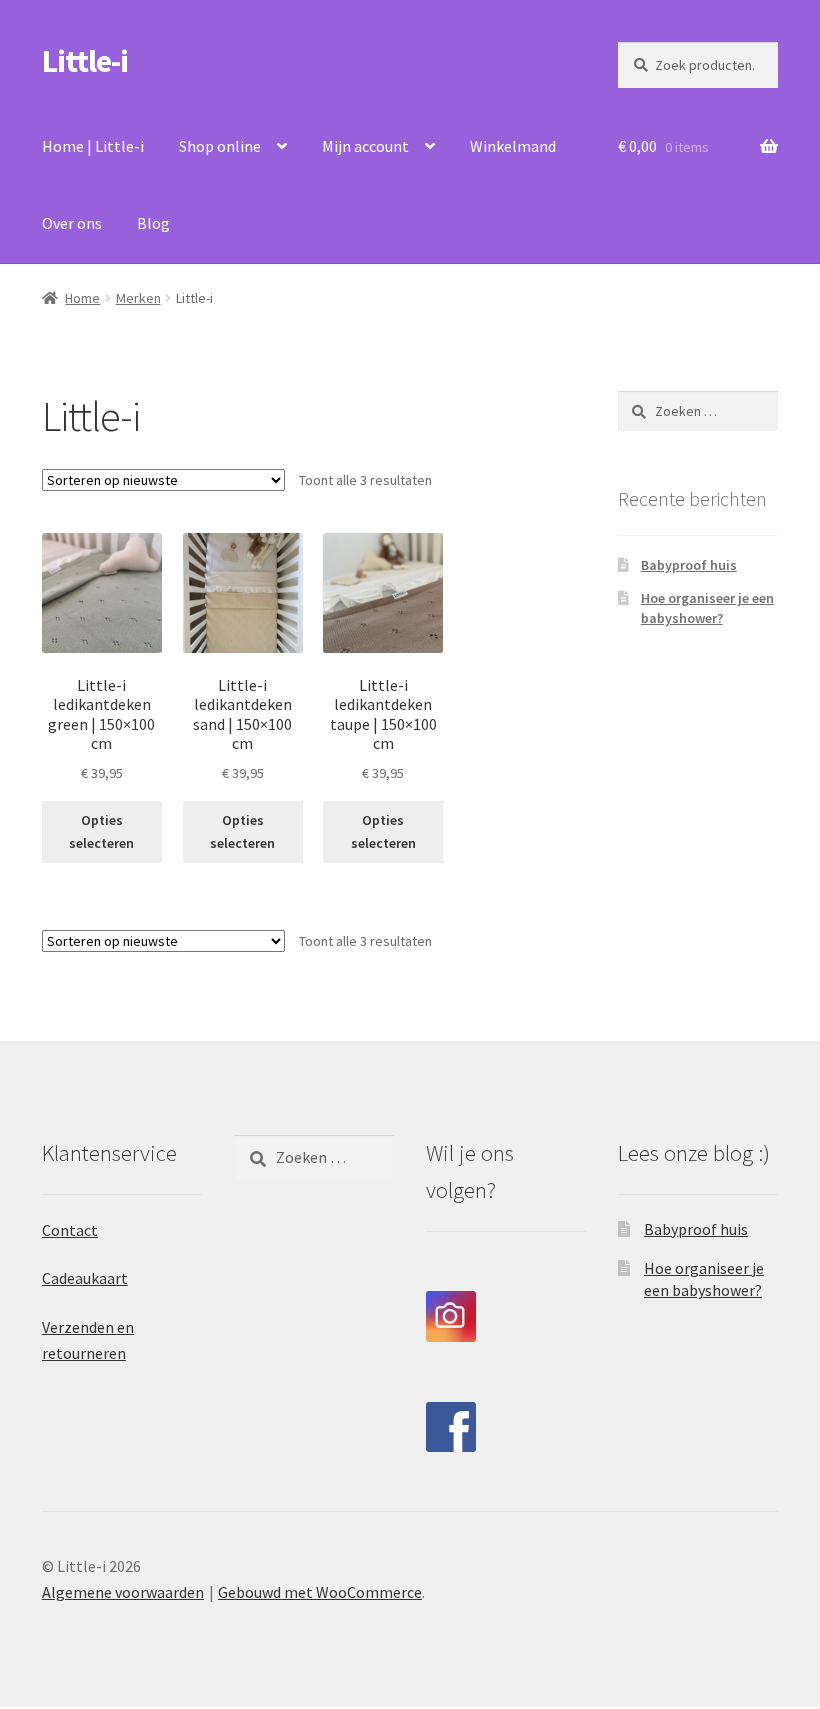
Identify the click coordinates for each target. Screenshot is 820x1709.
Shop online (220, 146)
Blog (153, 223)
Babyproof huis (689, 565)
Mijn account (365, 146)
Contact (70, 1230)
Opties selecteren (101, 831)
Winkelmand (513, 146)
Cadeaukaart (85, 1278)
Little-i (85, 61)
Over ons (72, 223)
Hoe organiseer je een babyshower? (707, 608)
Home (82, 298)
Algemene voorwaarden (123, 1592)
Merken (138, 298)
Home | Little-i (93, 146)
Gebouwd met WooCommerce (320, 1592)
